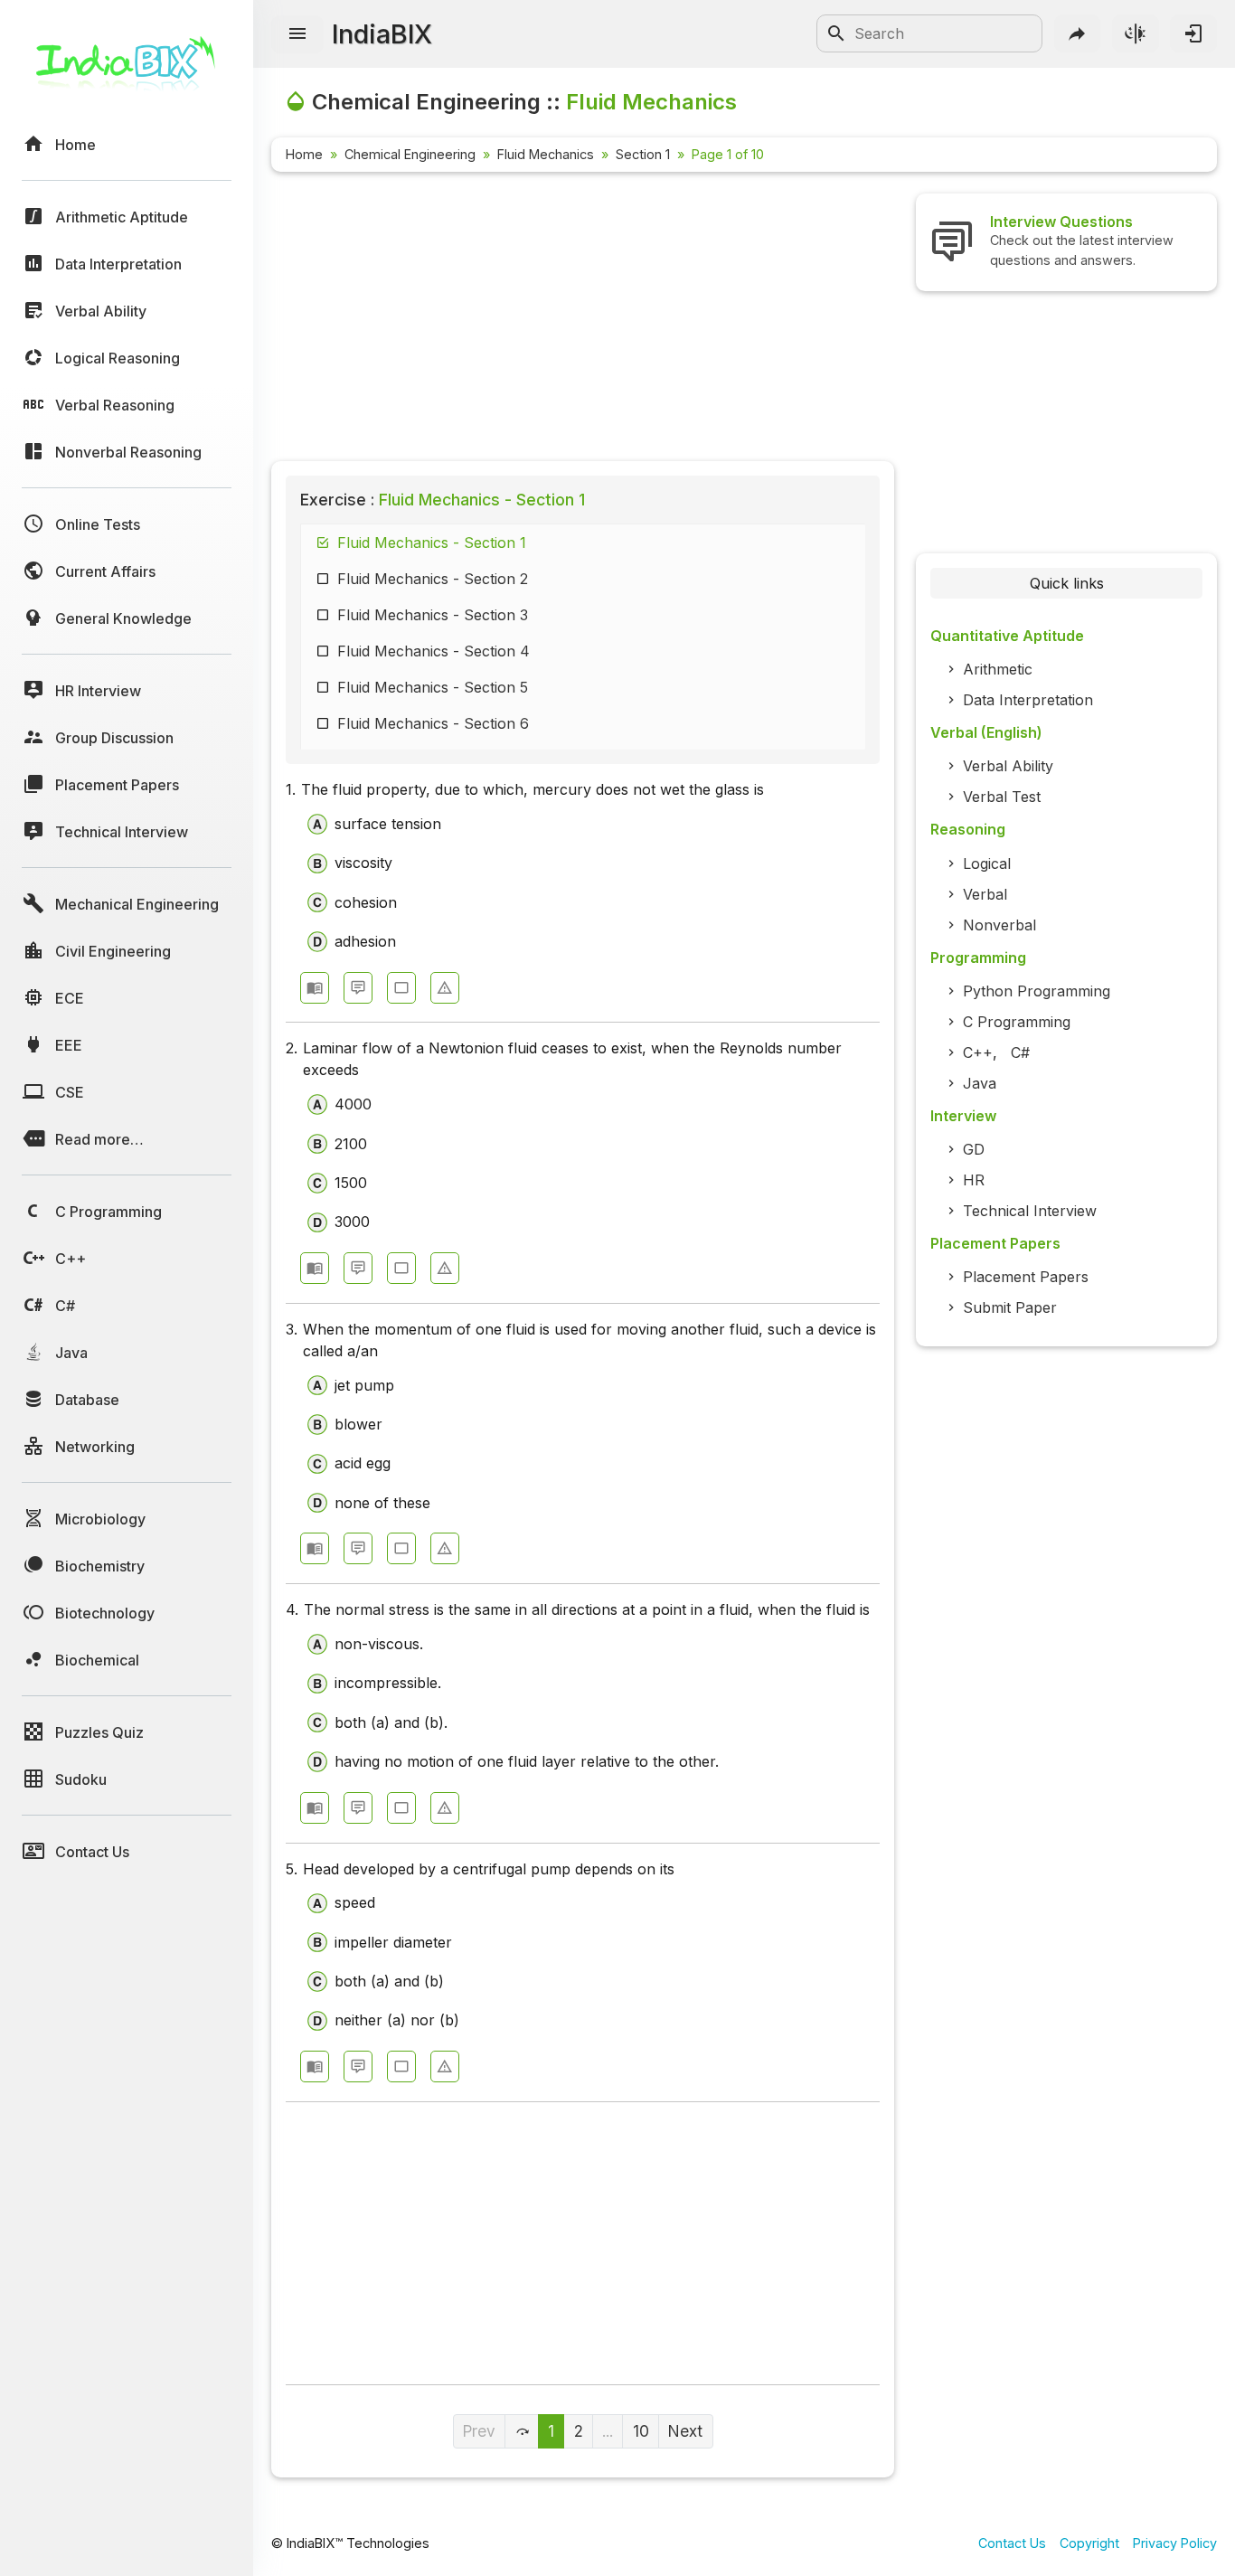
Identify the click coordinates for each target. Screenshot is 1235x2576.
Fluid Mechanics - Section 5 (433, 687)
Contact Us (1012, 2543)
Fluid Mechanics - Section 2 (433, 579)
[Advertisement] (583, 320)
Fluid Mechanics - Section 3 (433, 615)
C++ (978, 1052)
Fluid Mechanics (546, 154)
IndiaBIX (382, 34)
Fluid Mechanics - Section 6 (433, 723)
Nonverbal (999, 925)
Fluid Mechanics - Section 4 (434, 651)
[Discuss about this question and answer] (358, 988)
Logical (987, 863)
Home (304, 154)
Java (980, 1083)
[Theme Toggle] (1136, 33)
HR (974, 1180)
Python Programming (1037, 991)
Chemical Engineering (410, 154)
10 (641, 2431)
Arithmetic (998, 669)
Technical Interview (1030, 1211)
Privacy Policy (1175, 2543)
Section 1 (643, 154)
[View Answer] (315, 988)
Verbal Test (1002, 797)
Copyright (1089, 2543)
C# (1020, 1052)
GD (974, 1149)
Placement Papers (1026, 1277)
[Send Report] (445, 988)
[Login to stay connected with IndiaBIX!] (1193, 33)
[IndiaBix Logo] (127, 70)
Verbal (985, 894)
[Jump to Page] (522, 2431)
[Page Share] (1078, 33)
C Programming (1017, 1022)
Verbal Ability (1008, 766)
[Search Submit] (836, 33)
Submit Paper (1010, 1307)
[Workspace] (401, 988)
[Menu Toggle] (297, 34)
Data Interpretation (1028, 700)
